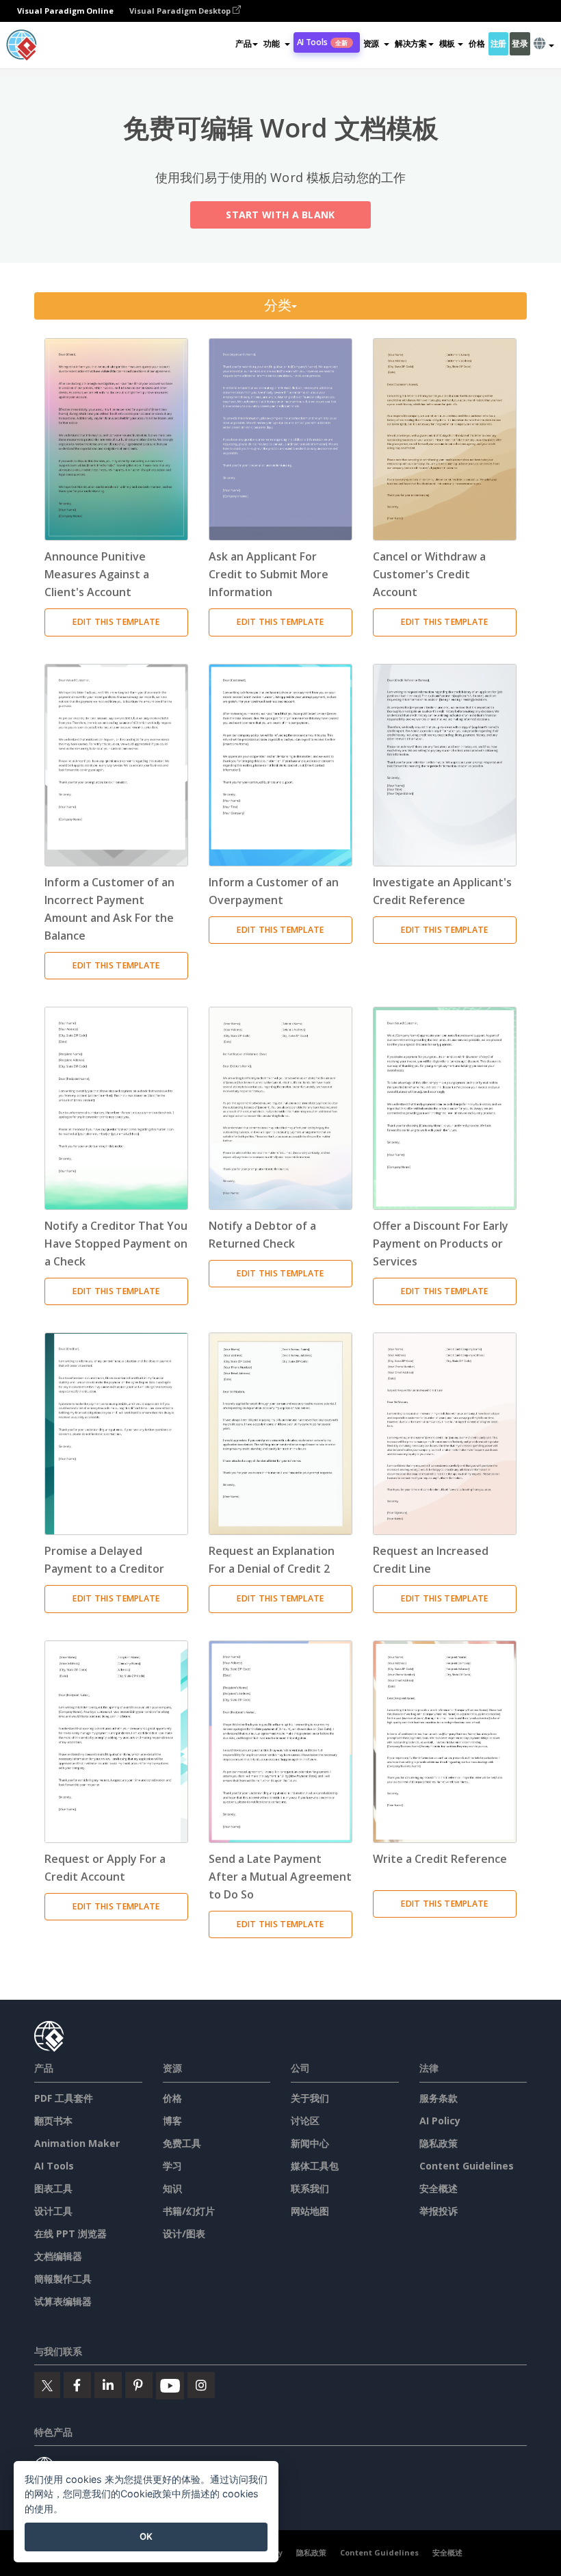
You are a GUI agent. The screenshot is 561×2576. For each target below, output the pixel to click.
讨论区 (305, 2121)
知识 (172, 2188)
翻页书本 (53, 2121)
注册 (498, 43)
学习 (172, 2166)
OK (146, 2536)
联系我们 (310, 2188)
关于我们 (310, 2098)
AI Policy (440, 2121)
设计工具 (53, 2211)
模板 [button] (447, 43)
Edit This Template (116, 622)
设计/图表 (184, 2233)
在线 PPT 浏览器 (70, 2233)
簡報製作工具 (63, 2279)
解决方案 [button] (411, 43)
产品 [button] (243, 43)
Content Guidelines (467, 2166)
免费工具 (182, 2143)
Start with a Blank (280, 215)
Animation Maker (77, 2143)
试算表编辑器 (63, 2301)
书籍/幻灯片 (189, 2211)
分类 (278, 306)
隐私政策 (439, 2143)
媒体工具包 (315, 2166)
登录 (520, 43)
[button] (276, 44)
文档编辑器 (58, 2256)
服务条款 (439, 2098)
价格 (477, 43)
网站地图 (310, 2211)
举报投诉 (439, 2211)
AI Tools (323, 42)
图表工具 (53, 2188)
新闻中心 (310, 2143)
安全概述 (439, 2188)
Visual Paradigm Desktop (181, 11)
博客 (172, 2121)
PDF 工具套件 (64, 2098)
